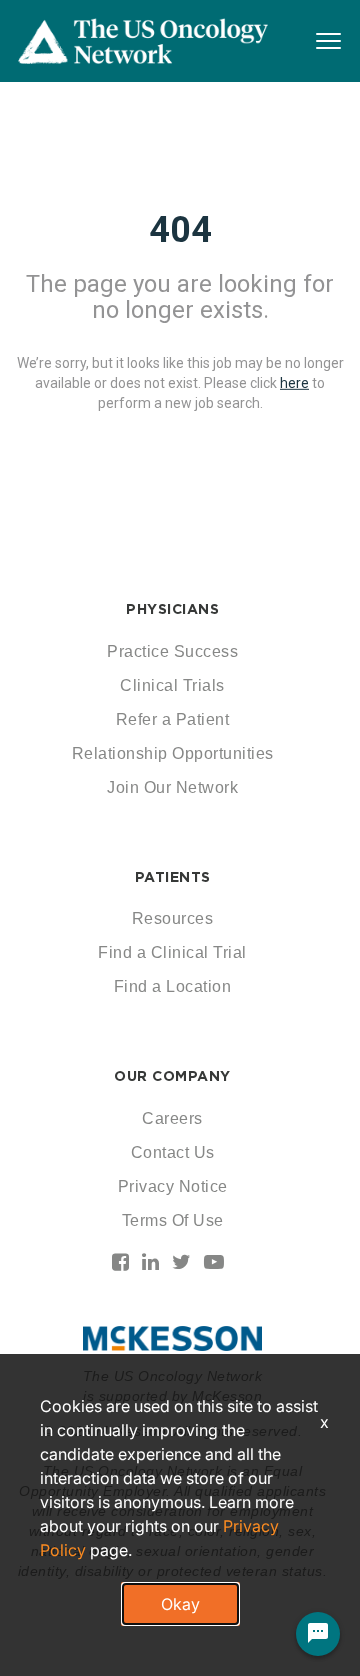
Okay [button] (180, 1604)
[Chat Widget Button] (318, 1634)
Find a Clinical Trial (172, 952)
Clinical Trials (172, 685)
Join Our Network (172, 787)
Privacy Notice (173, 1186)
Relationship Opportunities (173, 753)
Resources (173, 918)
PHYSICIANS (172, 609)
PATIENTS (173, 877)
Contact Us (173, 1152)
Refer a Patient (173, 719)
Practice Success (172, 651)
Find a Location (173, 986)
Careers (172, 1118)
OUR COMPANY (172, 1076)
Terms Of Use (173, 1220)
